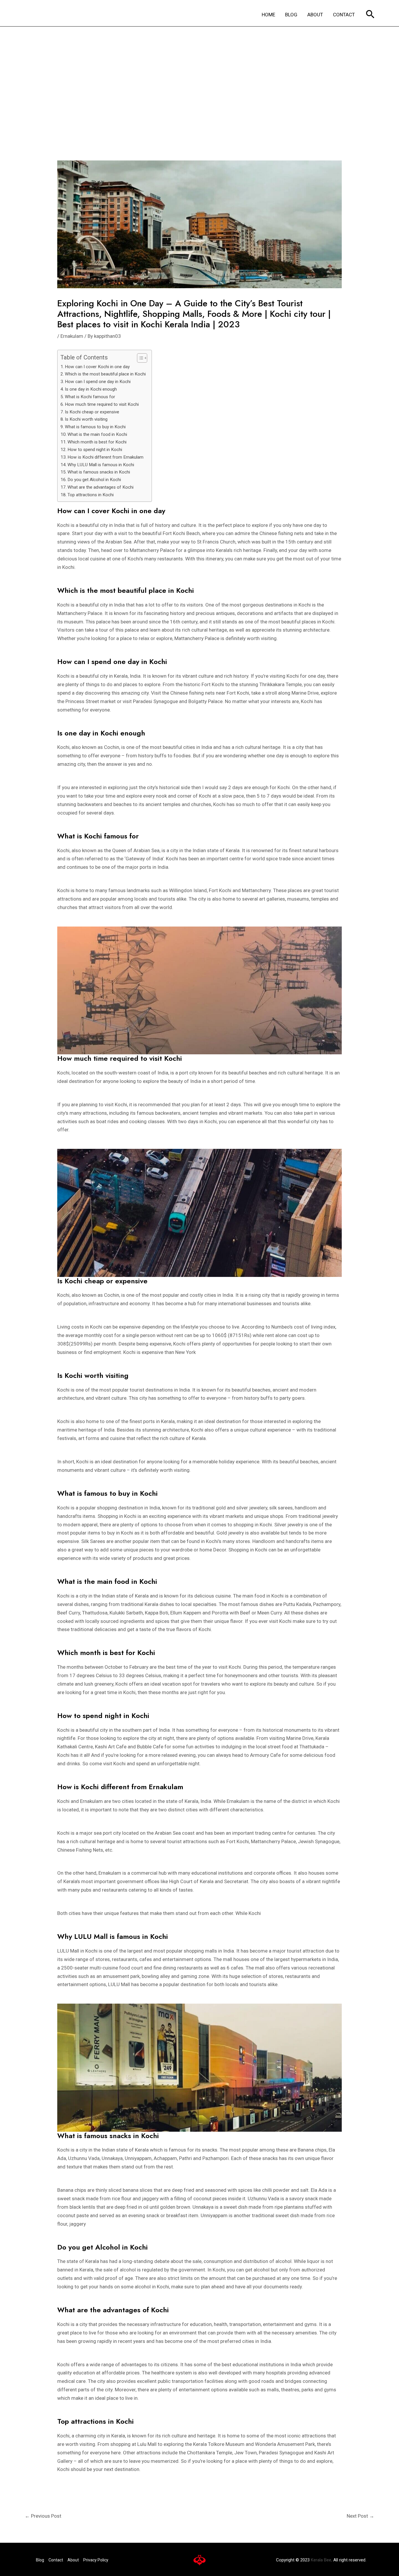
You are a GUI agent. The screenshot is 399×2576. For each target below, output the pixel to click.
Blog (40, 2560)
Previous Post (43, 2516)
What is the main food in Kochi (97, 434)
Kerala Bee (321, 2560)
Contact (56, 2560)
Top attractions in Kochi (91, 495)
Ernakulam (72, 336)
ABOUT (315, 15)
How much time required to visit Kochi (102, 404)
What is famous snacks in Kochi (99, 472)
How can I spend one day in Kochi (98, 382)
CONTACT (344, 15)
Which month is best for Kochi (97, 442)
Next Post (360, 2516)
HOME (268, 15)
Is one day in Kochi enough (91, 389)
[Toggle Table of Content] (139, 358)
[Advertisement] (199, 70)
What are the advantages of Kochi (100, 487)
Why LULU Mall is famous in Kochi (101, 465)
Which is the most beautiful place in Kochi (105, 374)
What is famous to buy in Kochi (95, 427)
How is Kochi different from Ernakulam (105, 457)
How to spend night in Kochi (95, 450)
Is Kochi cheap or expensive (92, 412)
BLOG (291, 15)
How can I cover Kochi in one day (97, 367)
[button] (370, 15)
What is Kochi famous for (90, 397)
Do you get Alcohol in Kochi (94, 480)
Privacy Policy (96, 2560)
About (73, 2560)
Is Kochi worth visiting (86, 419)
